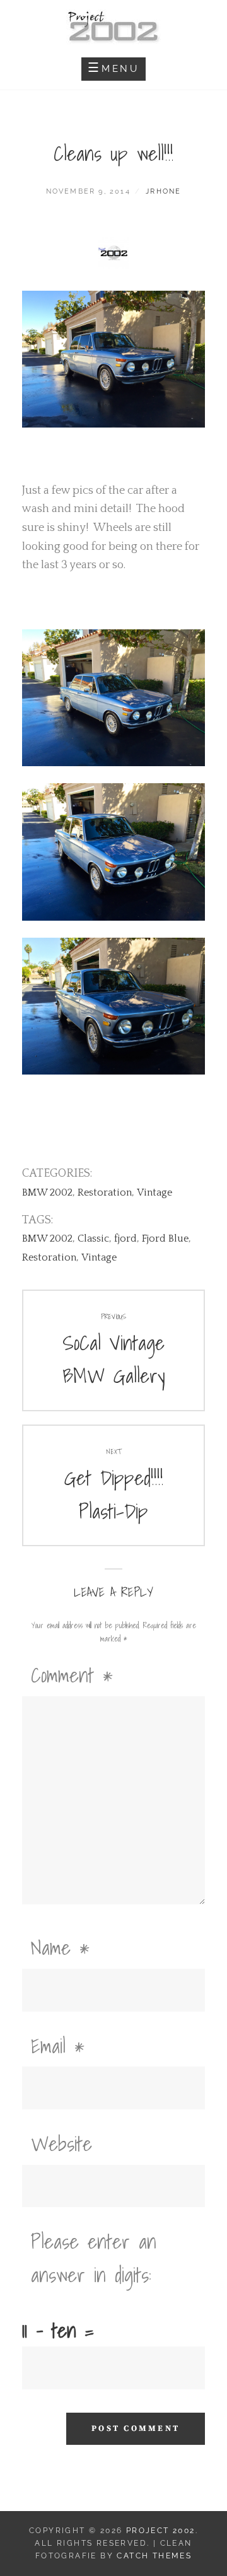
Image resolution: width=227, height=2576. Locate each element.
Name (60, 1947)
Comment (72, 1675)
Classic (93, 1238)
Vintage (154, 1192)
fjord (125, 1238)
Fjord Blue (165, 1238)
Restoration (105, 1192)
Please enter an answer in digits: (94, 2258)
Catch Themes (154, 2556)
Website (61, 2143)
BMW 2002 (47, 1192)
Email (58, 2046)
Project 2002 (161, 2531)
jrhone (163, 191)
